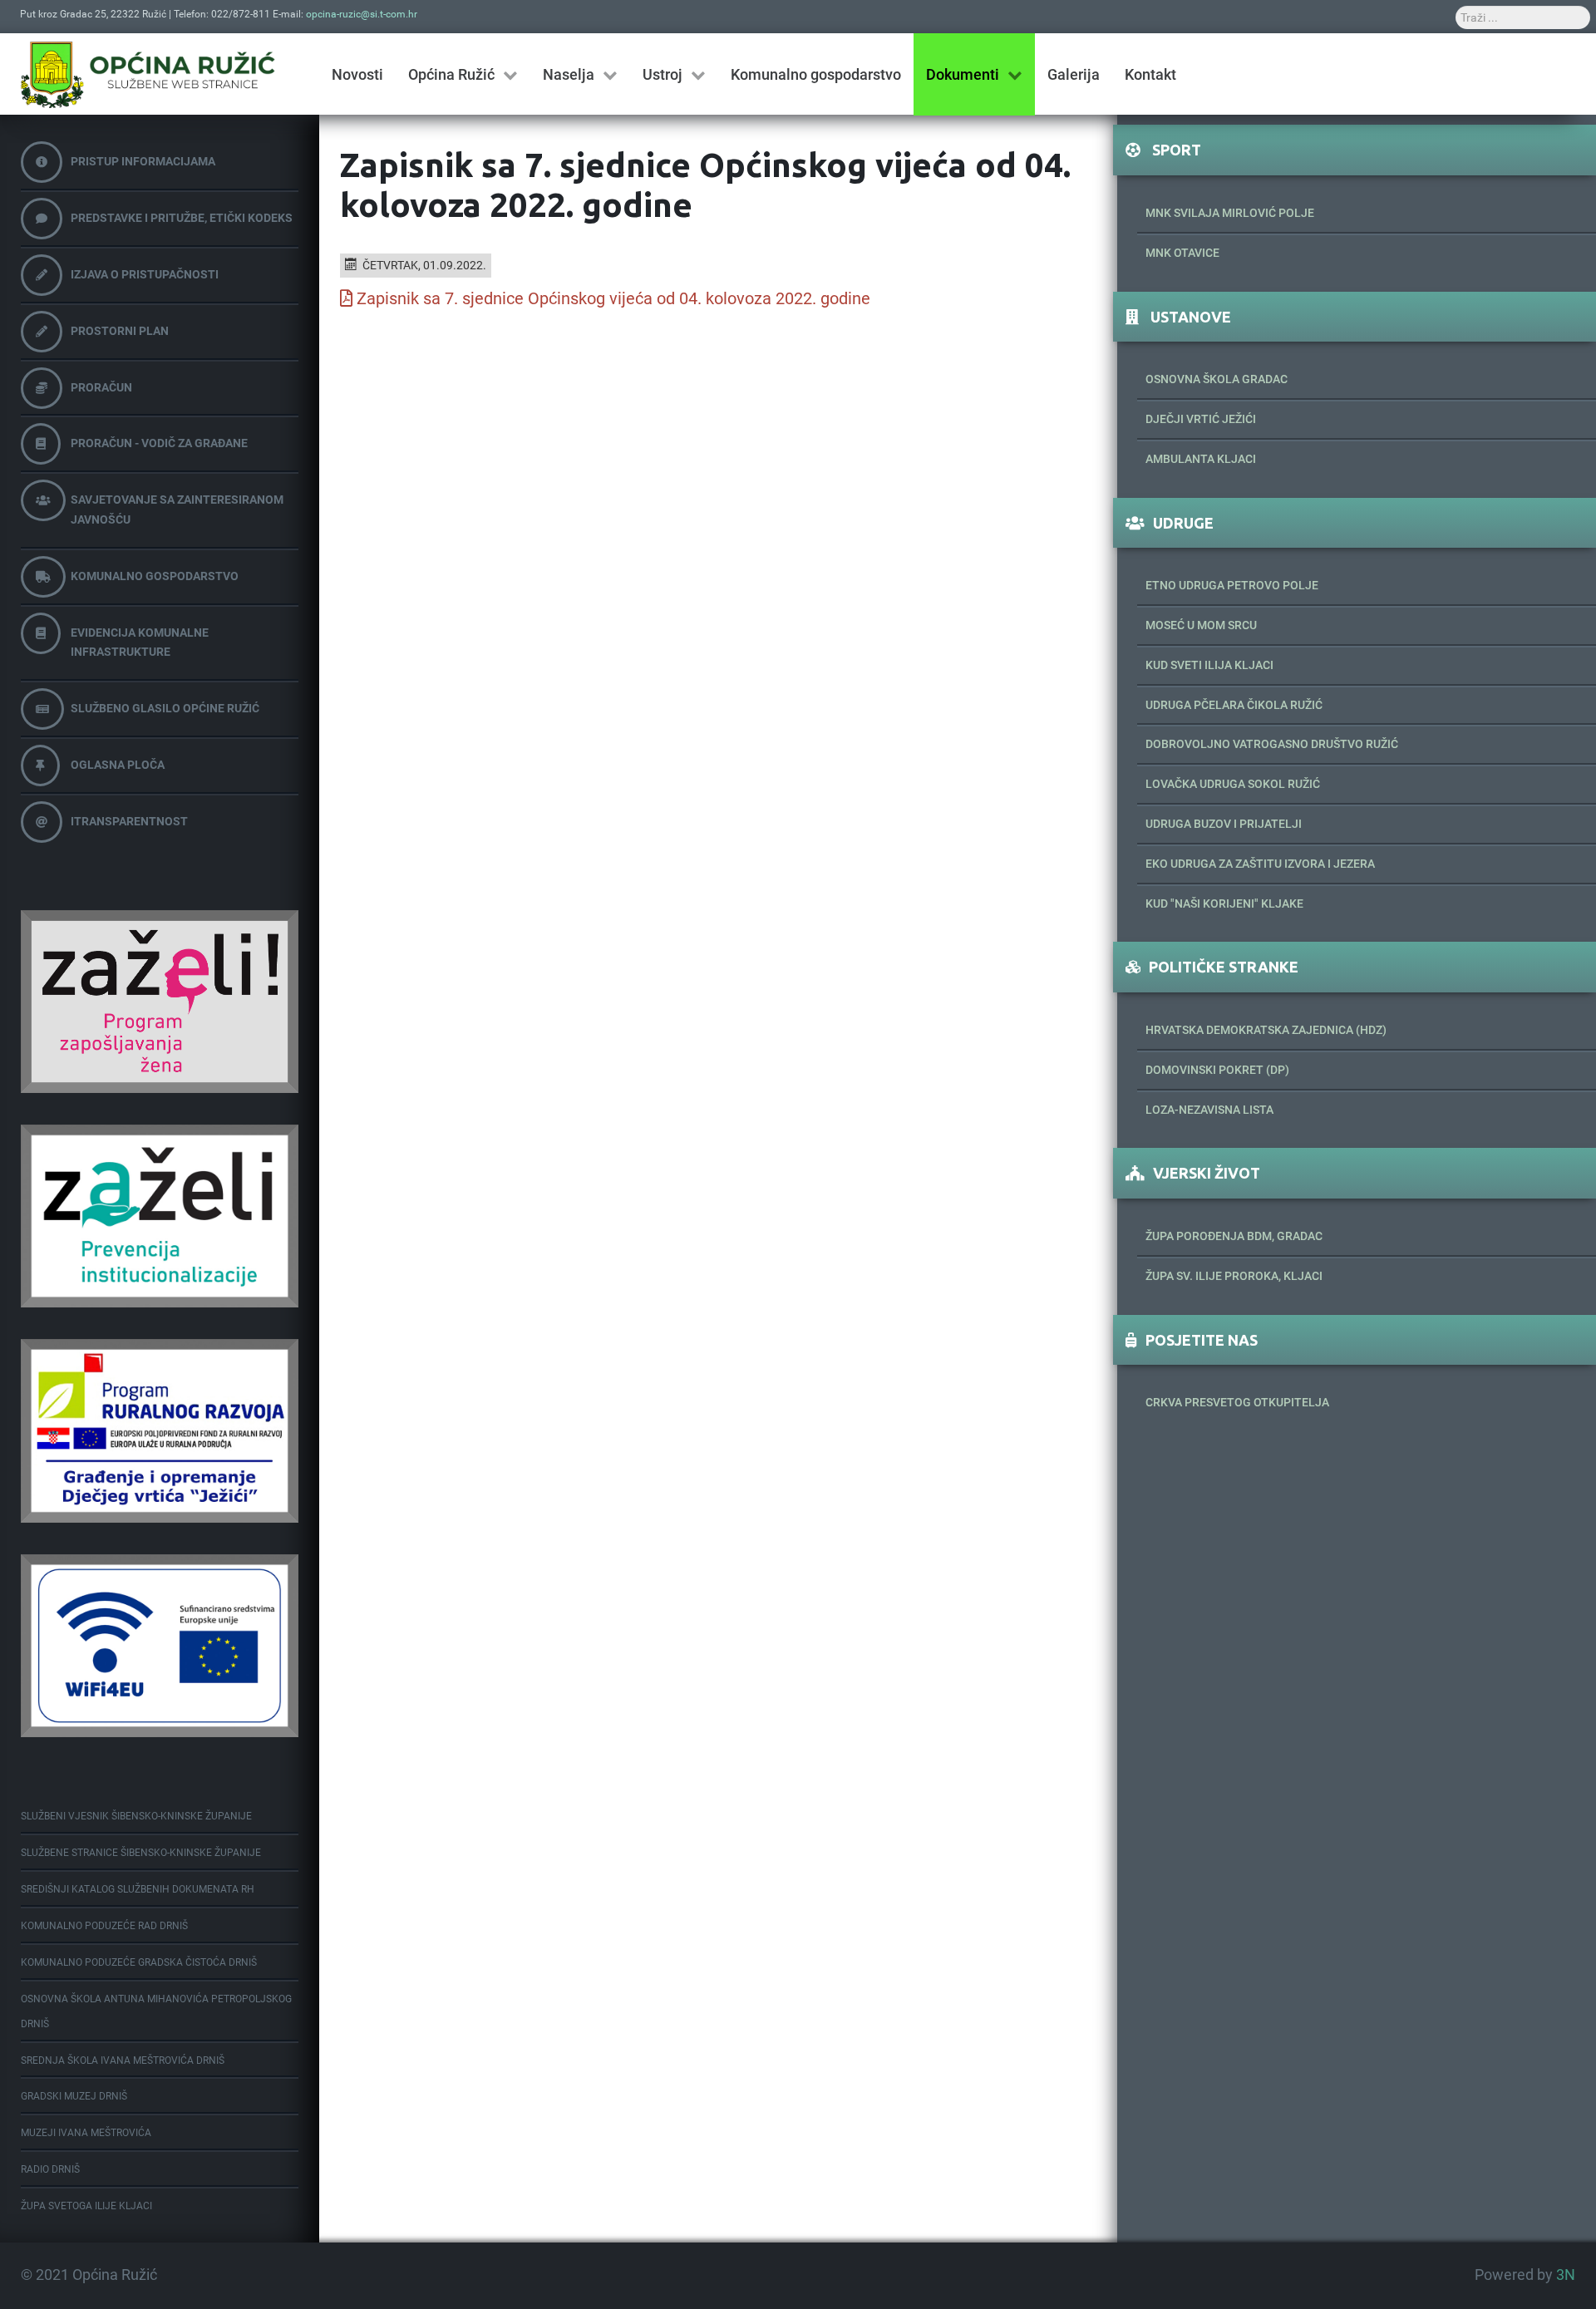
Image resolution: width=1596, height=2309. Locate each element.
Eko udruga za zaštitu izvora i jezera (1260, 864)
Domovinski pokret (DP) (1217, 1070)
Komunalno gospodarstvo (155, 576)
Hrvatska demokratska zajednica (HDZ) (1266, 1030)
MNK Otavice (1182, 253)
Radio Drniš (50, 2169)
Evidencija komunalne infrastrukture (140, 642)
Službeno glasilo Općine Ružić (165, 708)
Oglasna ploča (118, 765)
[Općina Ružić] (148, 74)
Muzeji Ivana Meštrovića (86, 2133)
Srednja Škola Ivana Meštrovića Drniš (123, 2060)
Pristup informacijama (143, 161)
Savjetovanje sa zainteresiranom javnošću (177, 510)
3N (1566, 2275)
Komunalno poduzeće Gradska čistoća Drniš (139, 1962)
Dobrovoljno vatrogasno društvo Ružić (1272, 744)
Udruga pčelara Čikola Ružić (1234, 705)
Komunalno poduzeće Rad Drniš (104, 1926)
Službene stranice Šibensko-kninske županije (141, 1853)
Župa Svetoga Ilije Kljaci (86, 2206)
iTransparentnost (129, 821)
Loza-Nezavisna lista (1209, 1110)
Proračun (101, 387)
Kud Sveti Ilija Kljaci (1209, 665)
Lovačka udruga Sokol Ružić (1233, 784)
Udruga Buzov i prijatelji (1224, 824)
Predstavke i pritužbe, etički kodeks (182, 218)
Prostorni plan (120, 331)
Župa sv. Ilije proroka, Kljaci (1234, 1276)
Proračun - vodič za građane (159, 443)
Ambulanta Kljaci (1201, 459)
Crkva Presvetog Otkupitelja (1237, 1402)
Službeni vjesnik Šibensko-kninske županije (136, 1816)
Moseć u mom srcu (1201, 625)
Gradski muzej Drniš (74, 2096)
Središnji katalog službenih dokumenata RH (138, 1889)
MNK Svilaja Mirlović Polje (1230, 213)
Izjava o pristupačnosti (145, 274)
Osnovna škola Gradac (1217, 379)
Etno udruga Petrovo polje (1232, 585)
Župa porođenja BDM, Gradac (1234, 1236)
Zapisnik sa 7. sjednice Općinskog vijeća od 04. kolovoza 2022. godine (613, 298)
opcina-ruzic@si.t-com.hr (362, 14)
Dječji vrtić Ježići (1201, 419)
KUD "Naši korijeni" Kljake (1224, 903)
